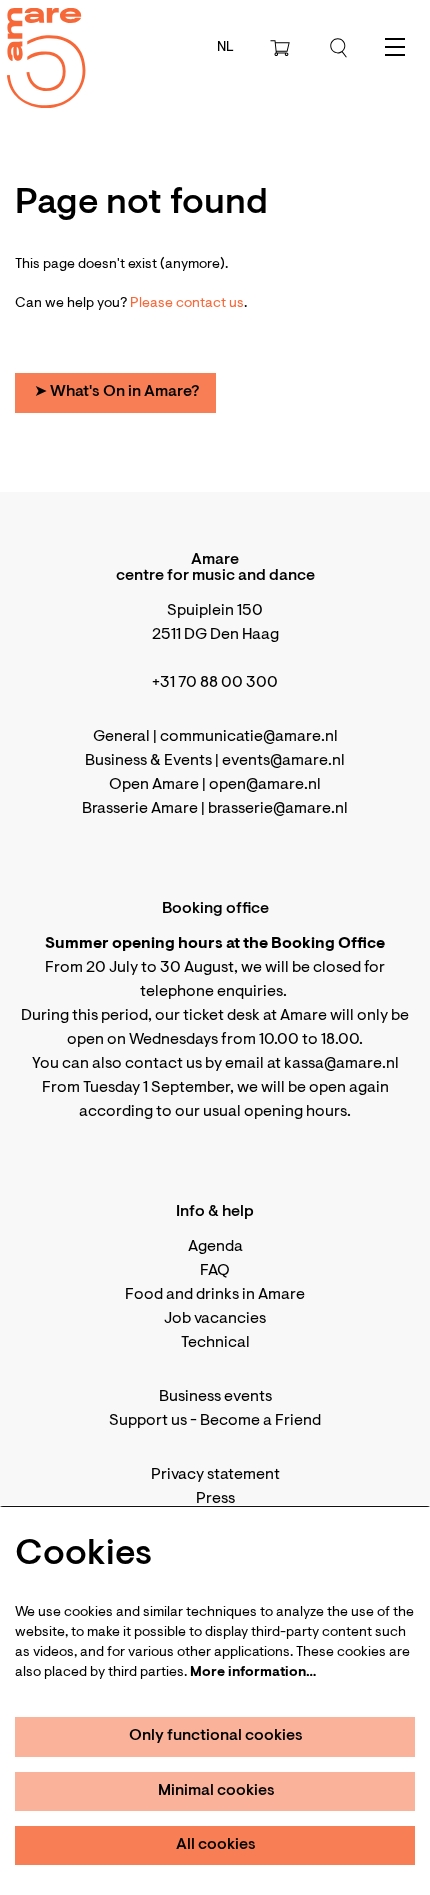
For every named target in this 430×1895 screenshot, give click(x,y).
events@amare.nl (283, 761)
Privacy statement (215, 1475)
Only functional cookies (216, 1736)
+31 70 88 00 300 (215, 683)
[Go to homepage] (35, 40)
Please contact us (187, 304)
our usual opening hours (261, 1112)
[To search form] (339, 48)
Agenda (215, 1247)
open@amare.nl (265, 785)
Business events (215, 1397)
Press (215, 1499)
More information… (253, 1673)
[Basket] (282, 48)
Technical (215, 1343)
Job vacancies (215, 1319)
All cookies (216, 1845)
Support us (148, 1421)
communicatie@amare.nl (249, 737)
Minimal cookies (216, 1791)
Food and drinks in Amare (215, 1295)
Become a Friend (260, 1421)
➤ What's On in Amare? (116, 392)
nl (225, 48)
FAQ (215, 1271)
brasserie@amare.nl (278, 809)
